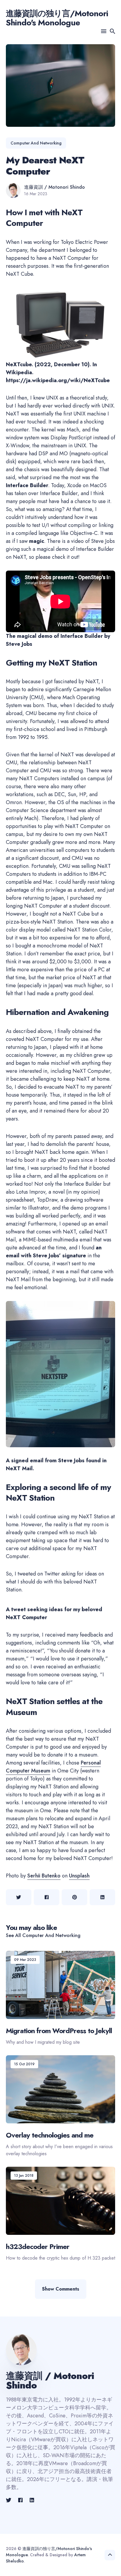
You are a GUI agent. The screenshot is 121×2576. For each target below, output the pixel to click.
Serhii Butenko (44, 1876)
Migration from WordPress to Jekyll (59, 2031)
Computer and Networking (36, 143)
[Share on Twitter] (19, 1897)
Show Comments (61, 2289)
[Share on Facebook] (47, 1897)
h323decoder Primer (38, 2246)
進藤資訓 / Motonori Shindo (54, 187)
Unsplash (79, 1876)
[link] (9, 2500)
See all (43, 1935)
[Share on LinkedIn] (102, 1897)
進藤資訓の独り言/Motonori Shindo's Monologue (57, 18)
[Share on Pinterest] (74, 1897)
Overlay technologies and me (50, 2135)
